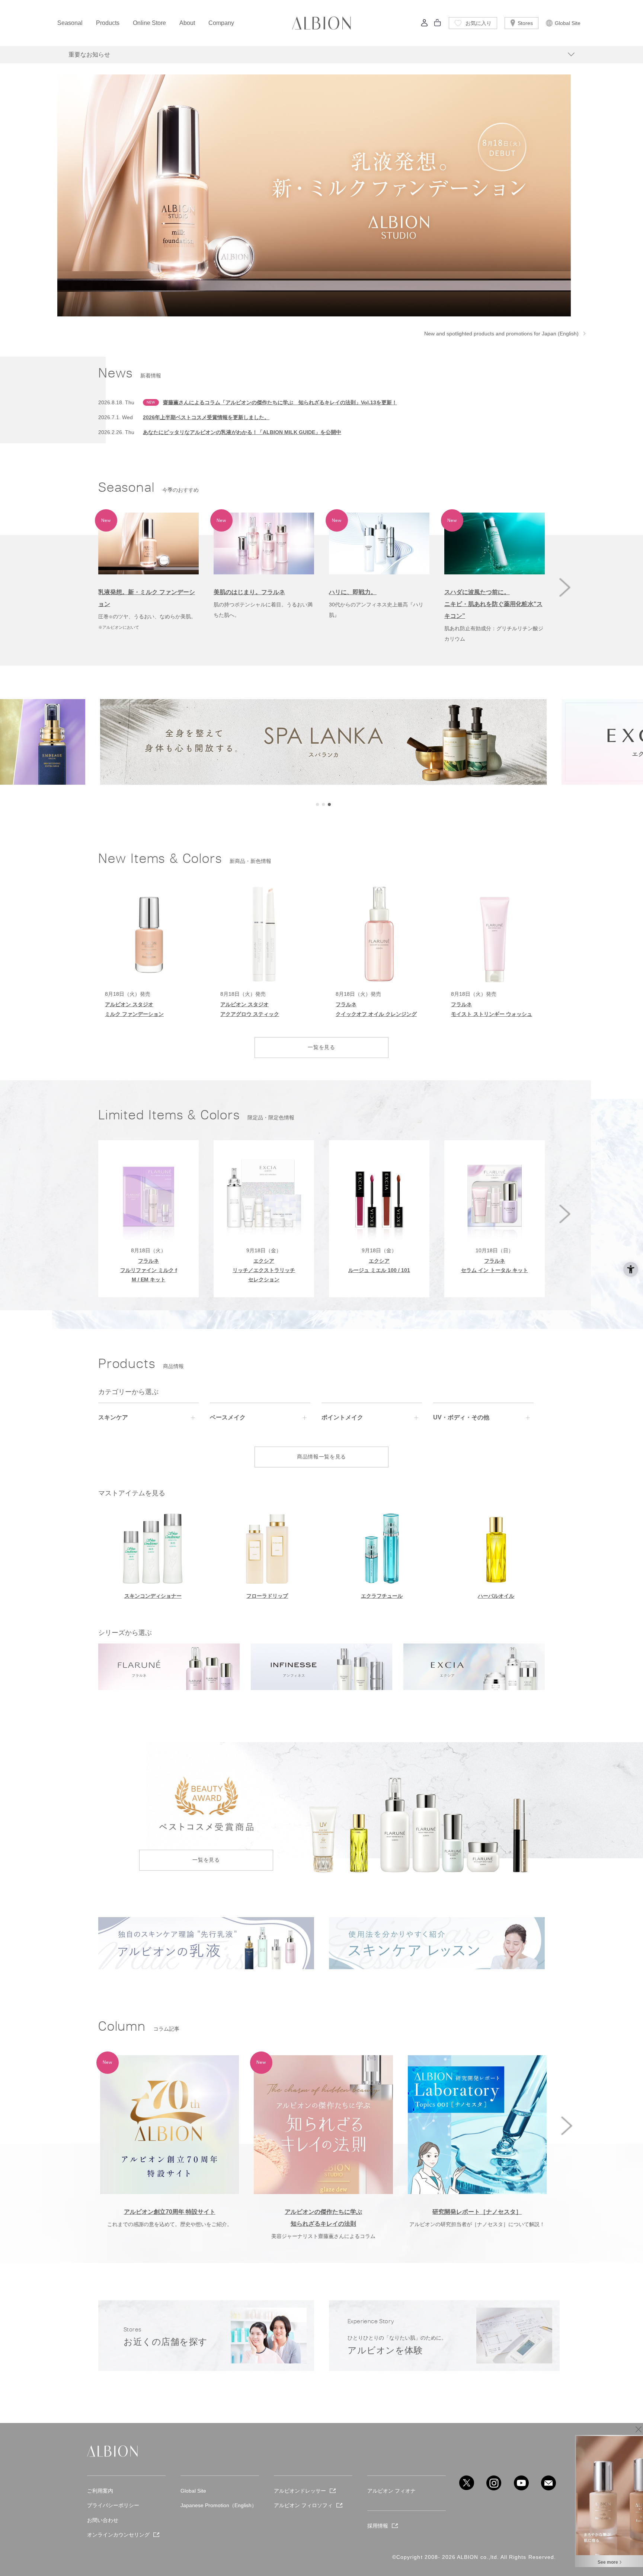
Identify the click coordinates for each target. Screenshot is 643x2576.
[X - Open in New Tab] (467, 2483)
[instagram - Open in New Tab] (494, 2483)
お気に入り (479, 23)
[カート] (438, 25)
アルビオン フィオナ (391, 2491)
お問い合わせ (103, 2520)
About (187, 23)
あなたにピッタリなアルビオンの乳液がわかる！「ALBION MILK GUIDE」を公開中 (242, 432)
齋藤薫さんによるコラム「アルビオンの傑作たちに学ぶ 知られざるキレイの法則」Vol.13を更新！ (280, 402)
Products (108, 23)
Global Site (568, 23)
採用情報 (378, 2526)
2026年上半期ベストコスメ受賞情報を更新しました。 (206, 417)
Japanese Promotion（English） (219, 2505)
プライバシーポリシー (113, 2505)
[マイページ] (425, 25)
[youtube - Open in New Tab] (521, 2483)
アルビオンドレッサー (300, 2491)
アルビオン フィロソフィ (303, 2505)
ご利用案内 (100, 2491)
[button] (565, 587)
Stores (525, 23)
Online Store (149, 23)
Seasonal (70, 23)
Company (221, 23)
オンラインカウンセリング (118, 2535)
